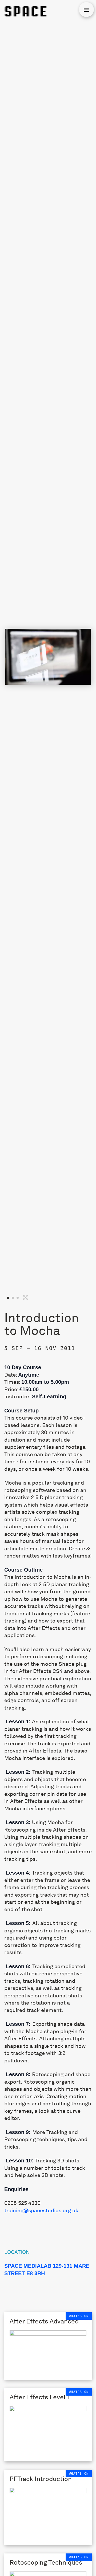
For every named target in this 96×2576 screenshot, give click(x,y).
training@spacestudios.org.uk (41, 2210)
